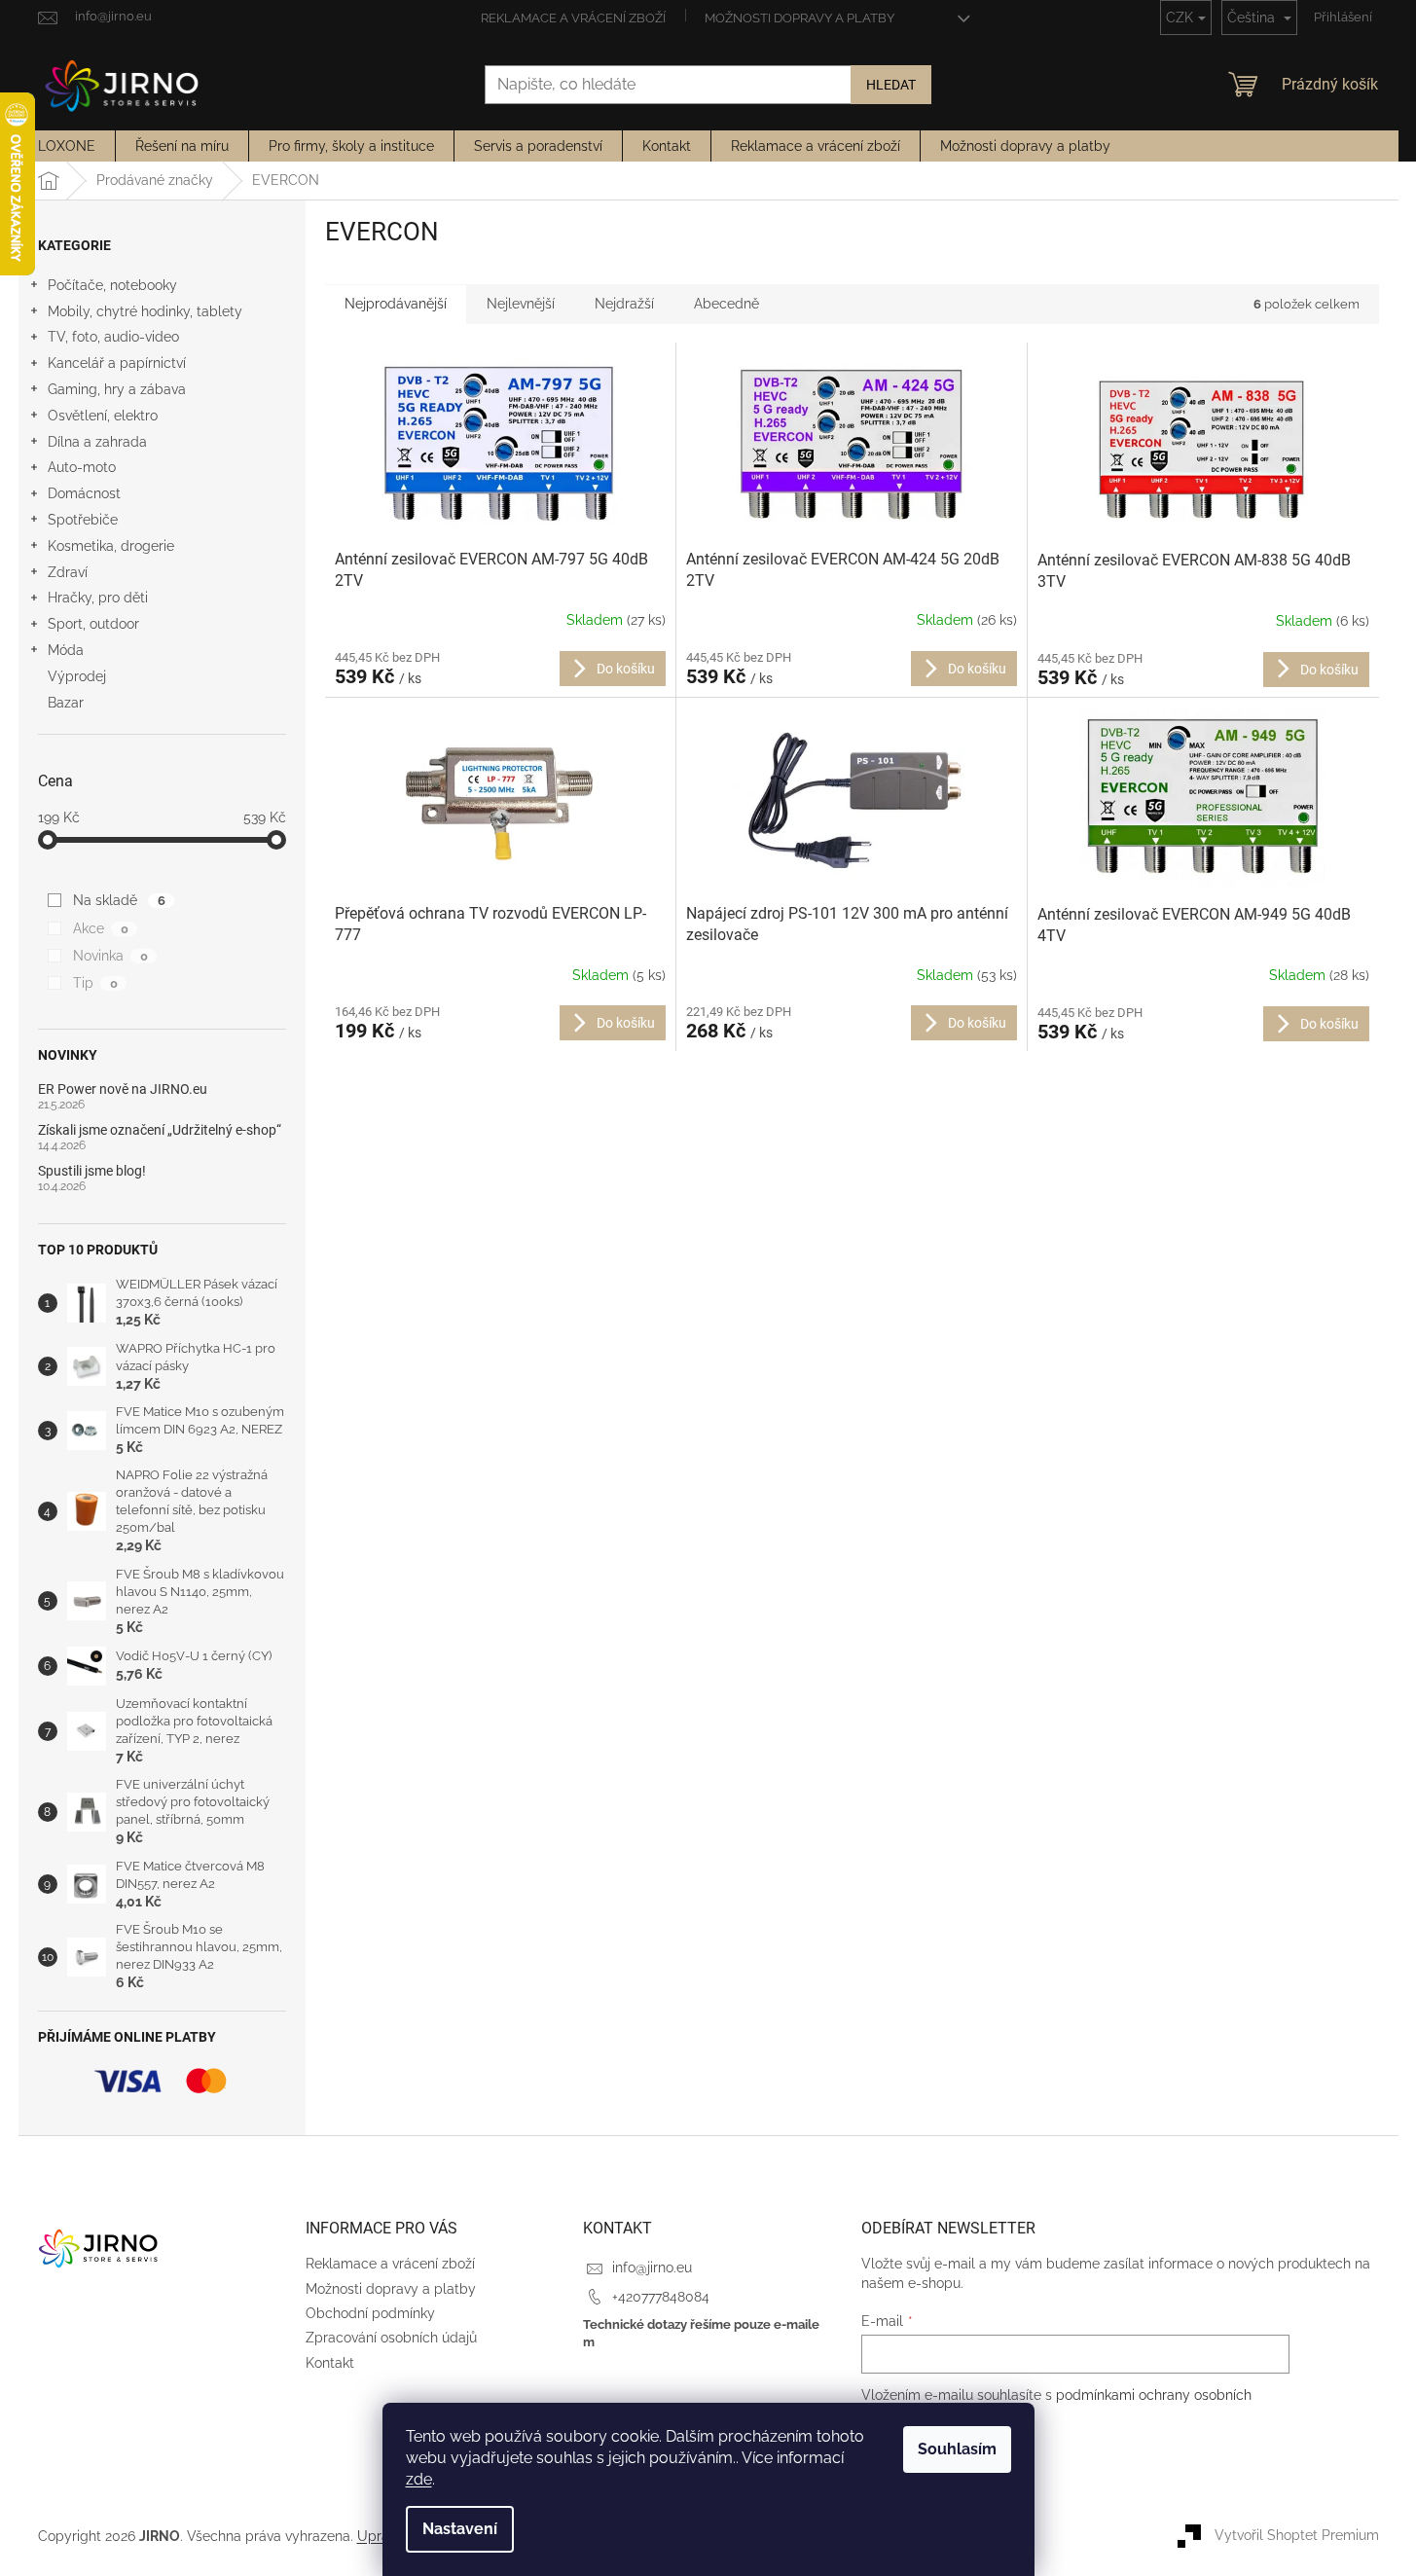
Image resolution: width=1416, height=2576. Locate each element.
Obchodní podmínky (370, 2313)
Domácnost (84, 493)
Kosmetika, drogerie (111, 546)
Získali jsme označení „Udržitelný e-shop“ (160, 1130)
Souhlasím (957, 2449)
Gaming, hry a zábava (117, 389)
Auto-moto (82, 467)
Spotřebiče (83, 520)
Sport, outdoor (93, 624)
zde (419, 2479)
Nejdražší (624, 304)
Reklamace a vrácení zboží (573, 18)
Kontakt (330, 2363)
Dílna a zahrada (97, 442)
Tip (95, 983)
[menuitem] (67, 146)
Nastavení (460, 2529)
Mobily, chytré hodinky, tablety (145, 311)
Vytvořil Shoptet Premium (1297, 2535)
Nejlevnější (521, 304)
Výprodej (77, 676)
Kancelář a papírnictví (117, 363)
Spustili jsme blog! (92, 1171)
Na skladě (119, 900)
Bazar (66, 703)
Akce (100, 928)
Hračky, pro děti (98, 598)
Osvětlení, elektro (103, 416)
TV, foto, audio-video (113, 337)
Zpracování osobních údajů (391, 2338)
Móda (66, 650)
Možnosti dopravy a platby (799, 18)
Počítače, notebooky (112, 285)
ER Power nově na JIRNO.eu (123, 1089)
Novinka (110, 956)
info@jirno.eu (652, 2268)
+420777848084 (661, 2297)
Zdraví (68, 572)
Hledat (891, 85)
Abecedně (726, 304)
